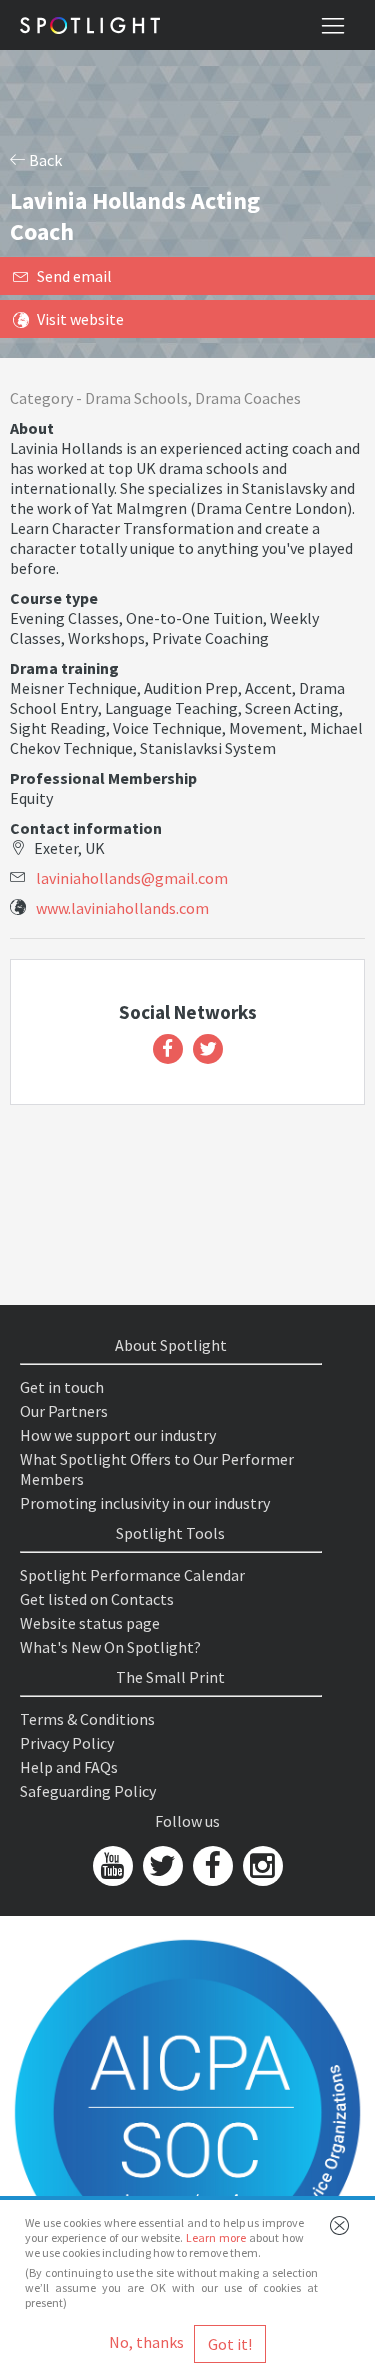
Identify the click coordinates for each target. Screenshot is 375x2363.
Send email (74, 276)
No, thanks (146, 2342)
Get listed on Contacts (97, 1599)
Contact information (86, 828)
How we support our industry (118, 1435)
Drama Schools (136, 398)
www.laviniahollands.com (122, 908)
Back (44, 160)
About (32, 428)
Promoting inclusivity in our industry (145, 1503)
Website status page (90, 1623)
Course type (54, 598)
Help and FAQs (69, 1767)
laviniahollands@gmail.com (132, 878)
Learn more (216, 2237)
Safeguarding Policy (88, 1791)
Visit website (80, 319)
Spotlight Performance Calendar (132, 1575)
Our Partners (64, 1411)
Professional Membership (103, 778)
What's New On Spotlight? (110, 1647)
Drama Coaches (248, 398)
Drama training (64, 668)
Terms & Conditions (87, 1719)
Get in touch (62, 1387)
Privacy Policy (67, 1743)
